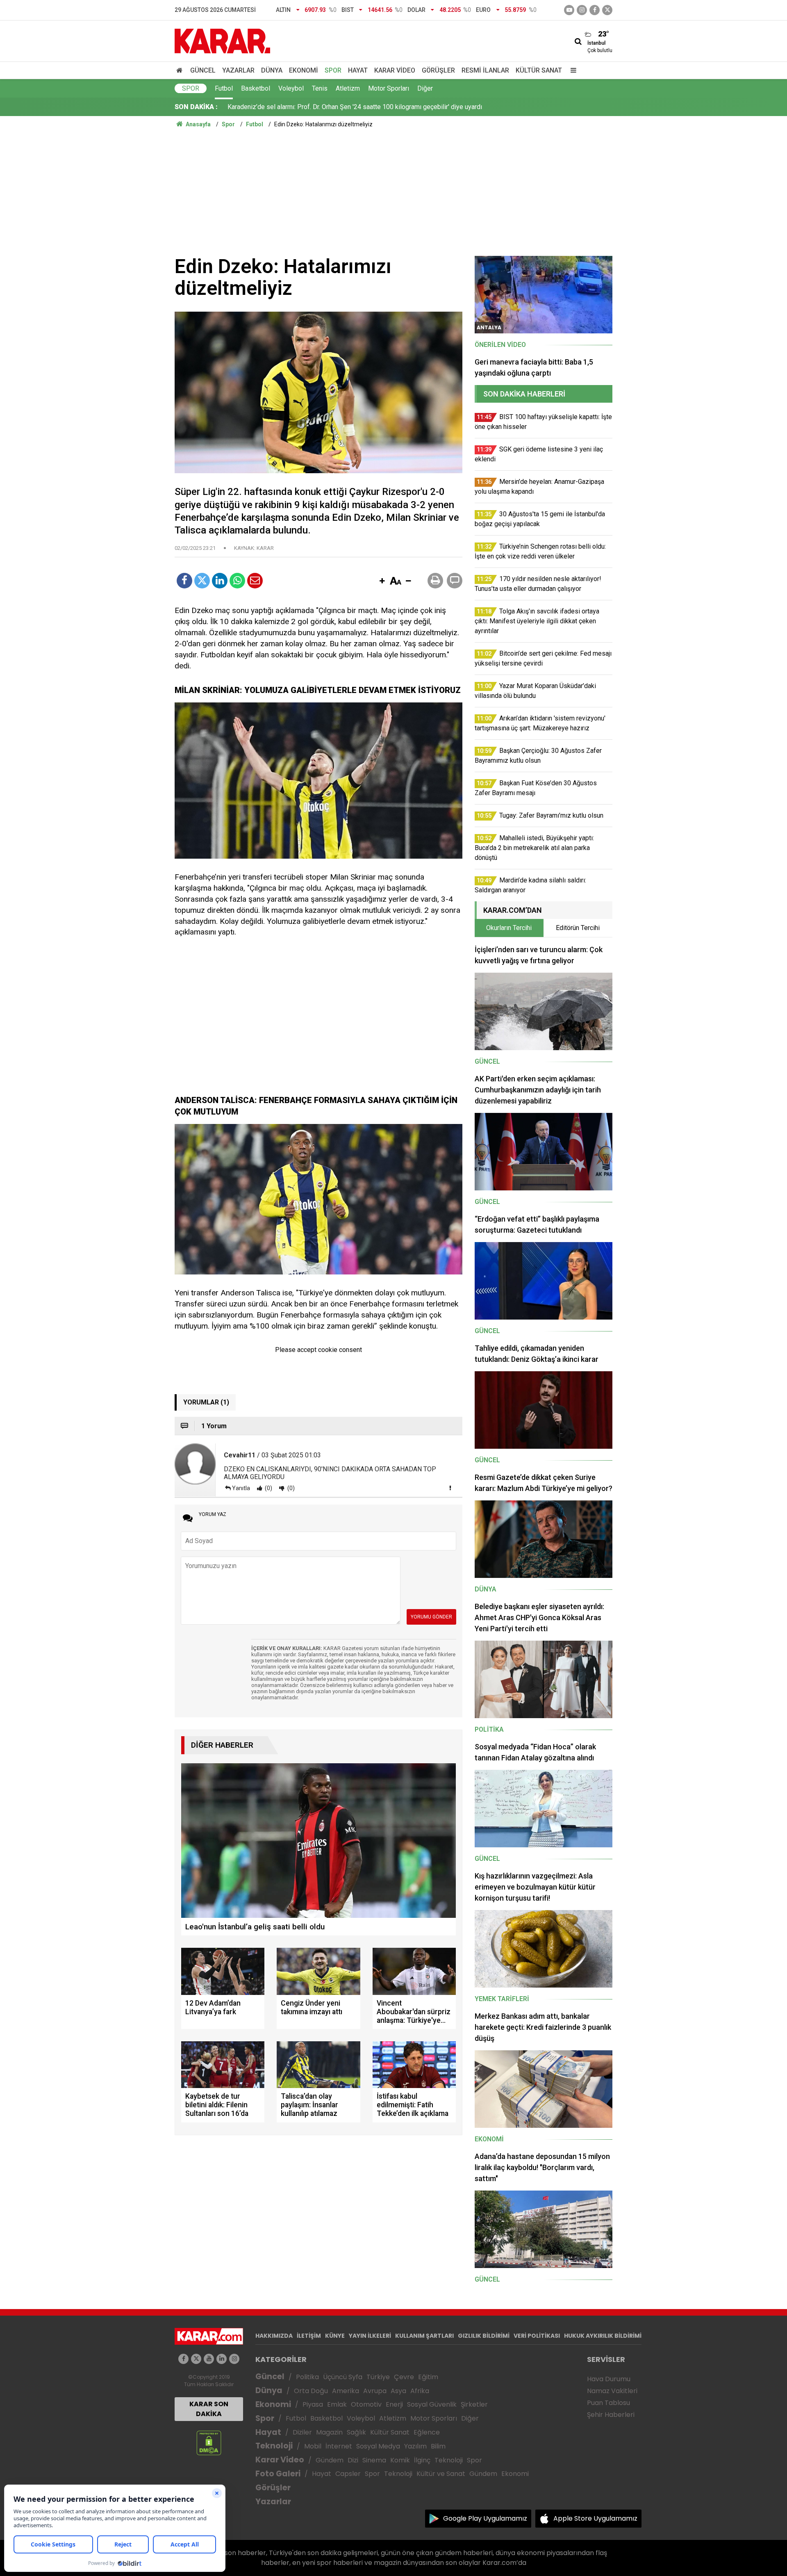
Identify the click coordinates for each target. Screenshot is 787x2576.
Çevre (404, 2377)
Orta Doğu (311, 2391)
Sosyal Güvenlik (432, 2404)
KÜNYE (335, 2336)
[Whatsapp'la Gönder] (237, 581)
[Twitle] (202, 581)
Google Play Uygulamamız (485, 2518)
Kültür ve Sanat (441, 2474)
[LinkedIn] (220, 581)
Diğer (425, 88)
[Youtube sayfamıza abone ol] (209, 2359)
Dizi (353, 2460)
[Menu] (571, 70)
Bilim (438, 2446)
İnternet (339, 2446)
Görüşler (438, 70)
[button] (382, 581)
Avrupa (375, 2391)
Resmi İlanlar (485, 70)
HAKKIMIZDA (274, 2336)
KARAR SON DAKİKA (209, 2409)
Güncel (203, 70)
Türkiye (378, 2377)
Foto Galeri (278, 2474)
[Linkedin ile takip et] (222, 2359)
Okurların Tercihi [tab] (509, 928)
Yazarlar (238, 70)
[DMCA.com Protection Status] (209, 2443)
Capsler (348, 2474)
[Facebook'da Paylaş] (184, 581)
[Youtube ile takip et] (569, 10)
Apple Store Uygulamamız (595, 2518)
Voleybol (291, 88)
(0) (268, 1488)
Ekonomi (304, 70)
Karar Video (395, 70)
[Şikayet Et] (450, 1488)
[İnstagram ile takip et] (582, 10)
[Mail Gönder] (255, 581)
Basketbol (256, 88)
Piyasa (313, 2404)
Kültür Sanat (539, 70)
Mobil (313, 2446)
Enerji (394, 2404)
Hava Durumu (609, 2379)
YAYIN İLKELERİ (370, 2336)
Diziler (302, 2432)
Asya (398, 2391)
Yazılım (415, 2446)
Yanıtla (241, 1488)
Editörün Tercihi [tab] (578, 928)
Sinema (374, 2460)
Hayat (358, 70)
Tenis (320, 88)
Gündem (330, 2460)
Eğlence (427, 2432)
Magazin (329, 2432)
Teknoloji (274, 2446)
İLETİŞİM (309, 2336)
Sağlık (356, 2432)
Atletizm (348, 88)
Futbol (224, 88)
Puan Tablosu (608, 2403)
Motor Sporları (389, 88)
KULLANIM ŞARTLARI (424, 2336)
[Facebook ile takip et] (595, 10)
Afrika (420, 2391)
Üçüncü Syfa (343, 2377)
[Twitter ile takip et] (607, 10)
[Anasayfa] (181, 70)
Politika (307, 2377)
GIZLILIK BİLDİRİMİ (484, 2336)
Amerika (346, 2391)
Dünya (272, 70)
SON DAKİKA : (196, 107)
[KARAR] (222, 40)
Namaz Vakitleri (612, 2391)
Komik (400, 2460)
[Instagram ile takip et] (234, 2359)
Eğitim (428, 2377)
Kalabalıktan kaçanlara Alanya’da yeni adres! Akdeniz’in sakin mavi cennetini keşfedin (348, 107)
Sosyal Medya (378, 2446)
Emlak (337, 2404)
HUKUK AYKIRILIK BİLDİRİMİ (603, 2336)
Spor (333, 70)
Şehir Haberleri (611, 2415)
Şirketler (474, 2404)
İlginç (422, 2460)
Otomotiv (366, 2404)
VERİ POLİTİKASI (537, 2336)
